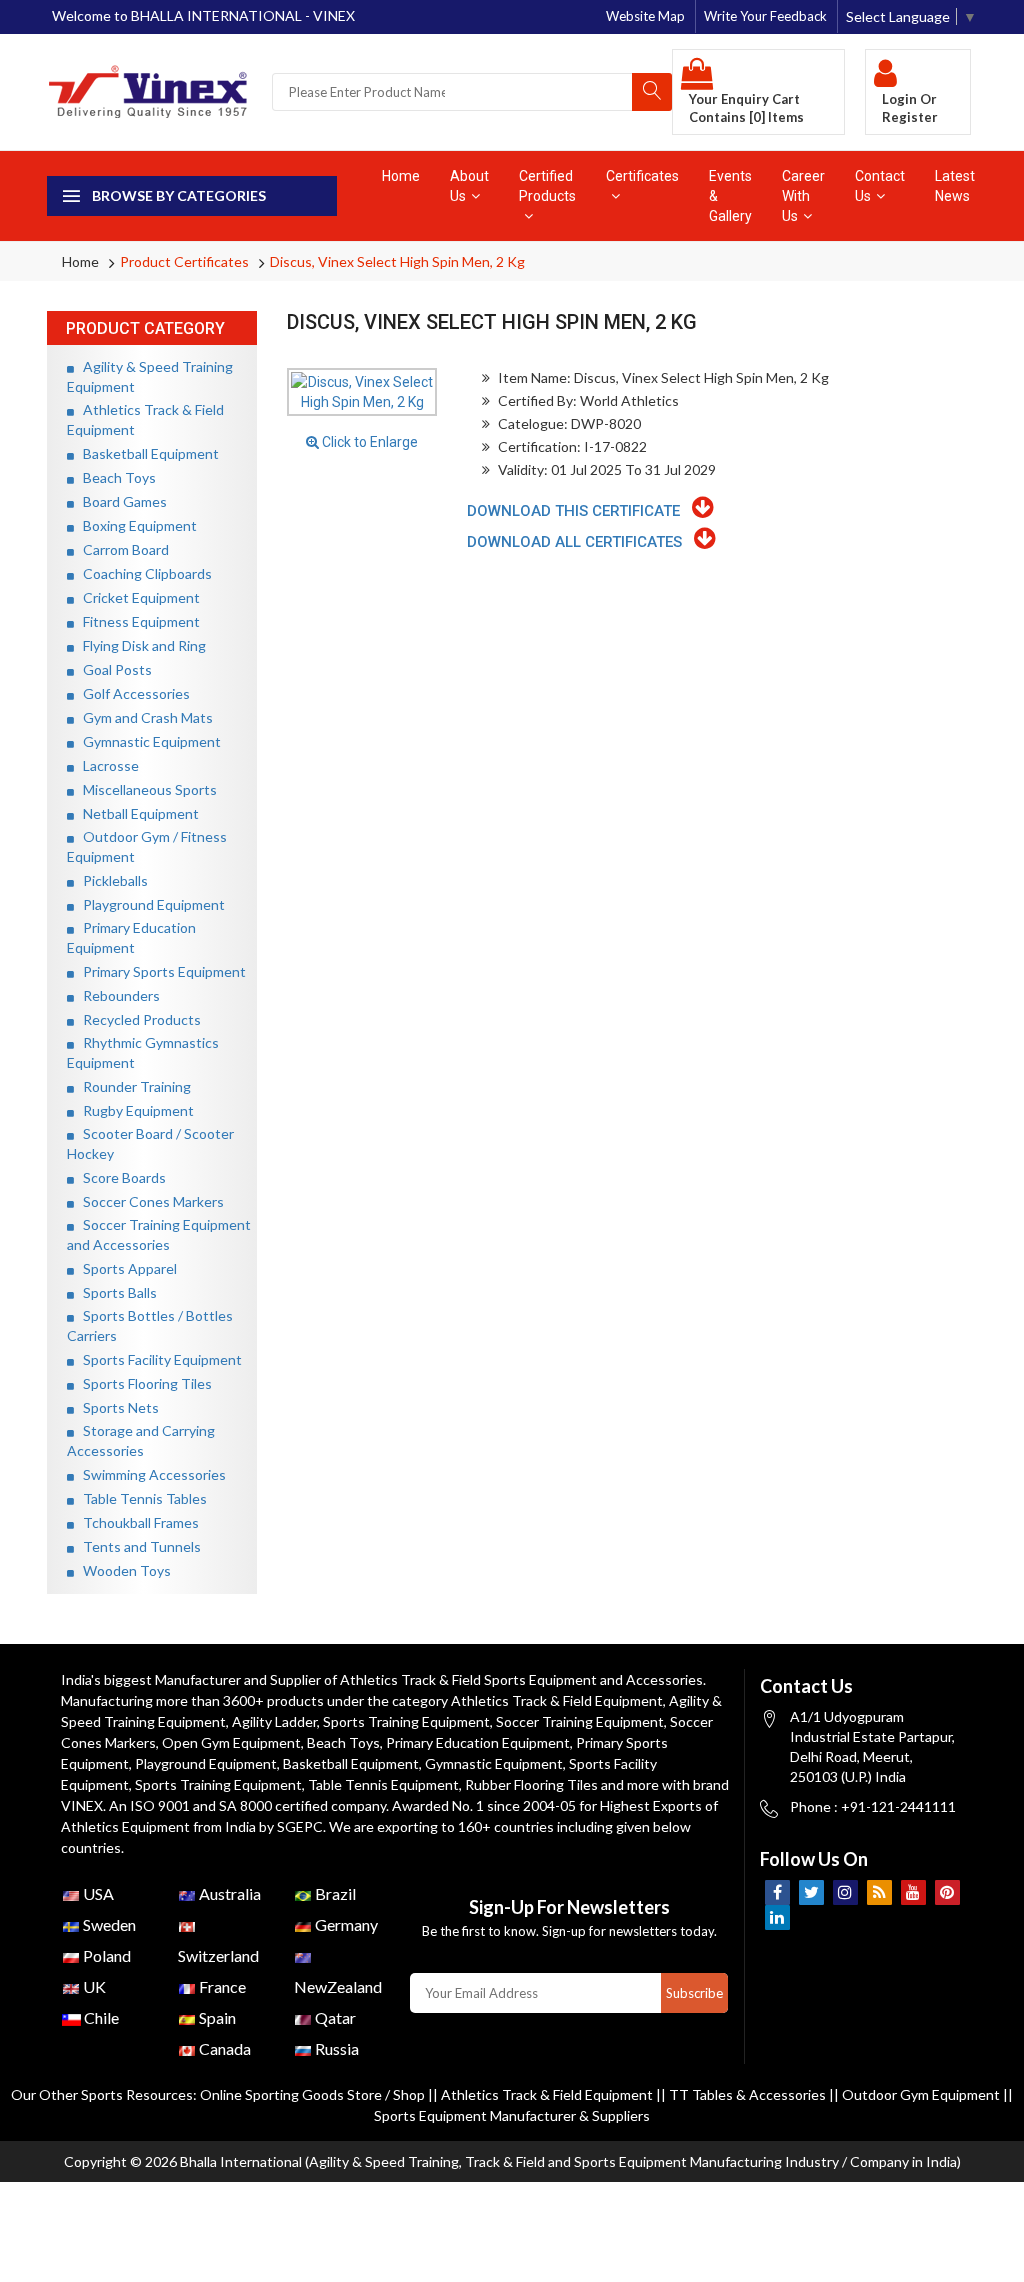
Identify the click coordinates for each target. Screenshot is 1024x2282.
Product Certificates (184, 261)
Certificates (642, 176)
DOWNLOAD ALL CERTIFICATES (580, 542)
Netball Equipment (136, 813)
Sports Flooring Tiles (143, 1383)
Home (401, 176)
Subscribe (694, 1993)
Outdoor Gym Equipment (921, 2094)
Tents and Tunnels (137, 1546)
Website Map (645, 16)
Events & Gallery (730, 196)
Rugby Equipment (134, 1110)
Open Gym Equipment (231, 1742)
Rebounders (117, 995)
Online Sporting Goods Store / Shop (314, 2094)
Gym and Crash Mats (143, 717)
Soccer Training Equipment (580, 1721)
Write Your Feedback (765, 16)
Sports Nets (116, 1407)
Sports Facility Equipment (158, 1359)
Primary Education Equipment (478, 1742)
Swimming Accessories (150, 1474)
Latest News (955, 186)
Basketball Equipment (146, 453)
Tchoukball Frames (136, 1522)
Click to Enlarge (368, 442)
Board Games (120, 501)
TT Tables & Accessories (747, 2094)
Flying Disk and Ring (140, 645)
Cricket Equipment (137, 597)
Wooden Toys (122, 1570)
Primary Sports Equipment (160, 971)
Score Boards (120, 1177)
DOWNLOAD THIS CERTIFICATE (579, 511)
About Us (469, 186)
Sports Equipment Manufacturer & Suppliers (512, 2115)
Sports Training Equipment (406, 1721)
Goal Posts (113, 669)
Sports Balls (115, 1292)
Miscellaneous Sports (145, 789)
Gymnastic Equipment (147, 741)
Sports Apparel (125, 1268)
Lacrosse (106, 765)
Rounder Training (132, 1086)
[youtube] (913, 1892)
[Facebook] (777, 1892)
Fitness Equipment (137, 621)
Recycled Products (137, 1019)
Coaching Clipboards (143, 573)
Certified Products (547, 186)
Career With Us (803, 196)
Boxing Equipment (135, 525)
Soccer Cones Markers (149, 1201)
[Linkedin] (777, 1917)
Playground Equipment (149, 904)
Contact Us (880, 186)
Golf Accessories (132, 693)
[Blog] (879, 1892)
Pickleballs (111, 880)
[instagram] (845, 1892)
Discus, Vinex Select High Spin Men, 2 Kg (397, 261)
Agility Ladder (274, 1721)
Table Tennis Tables (140, 1498)
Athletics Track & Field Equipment (557, 1700)
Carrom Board (121, 549)
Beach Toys (115, 477)
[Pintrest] (947, 1892)
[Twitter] (811, 1892)
